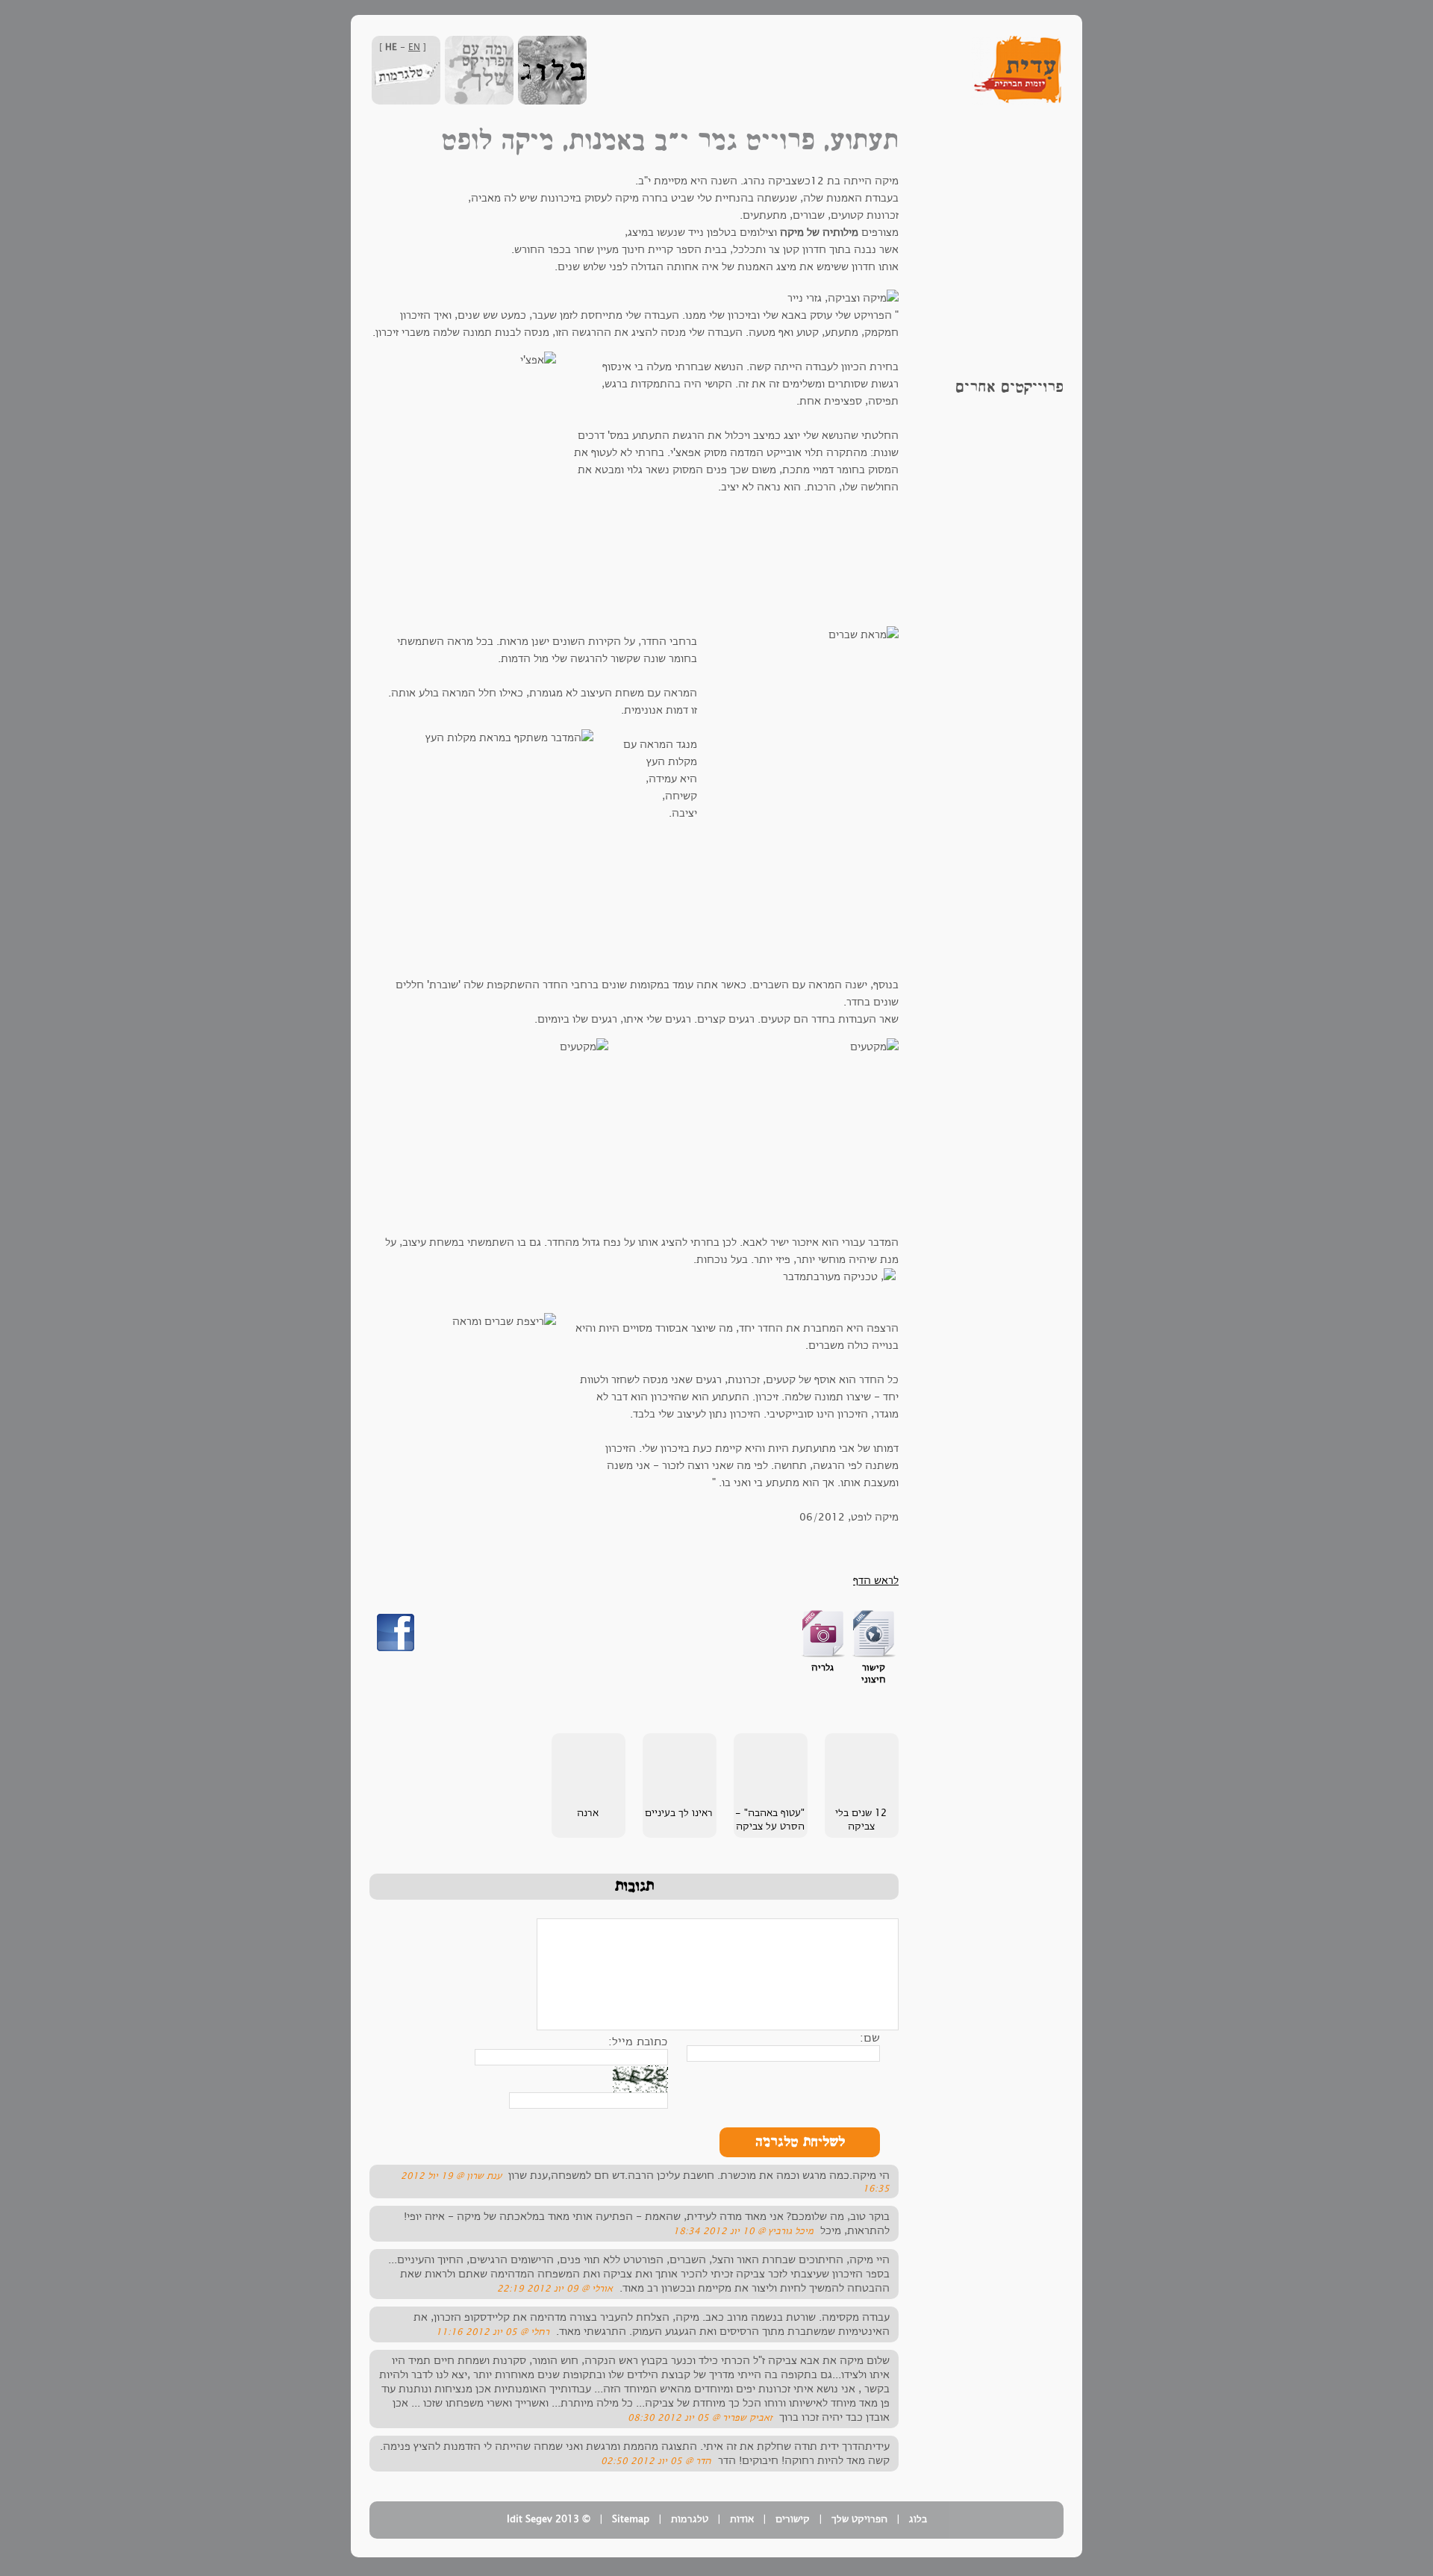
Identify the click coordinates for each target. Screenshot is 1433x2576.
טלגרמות (690, 2519)
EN (414, 47)
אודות (742, 2519)
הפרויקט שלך (859, 2519)
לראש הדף (876, 1581)
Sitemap (631, 2519)
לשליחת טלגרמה (800, 2142)
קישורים (793, 2519)
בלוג (918, 2519)
